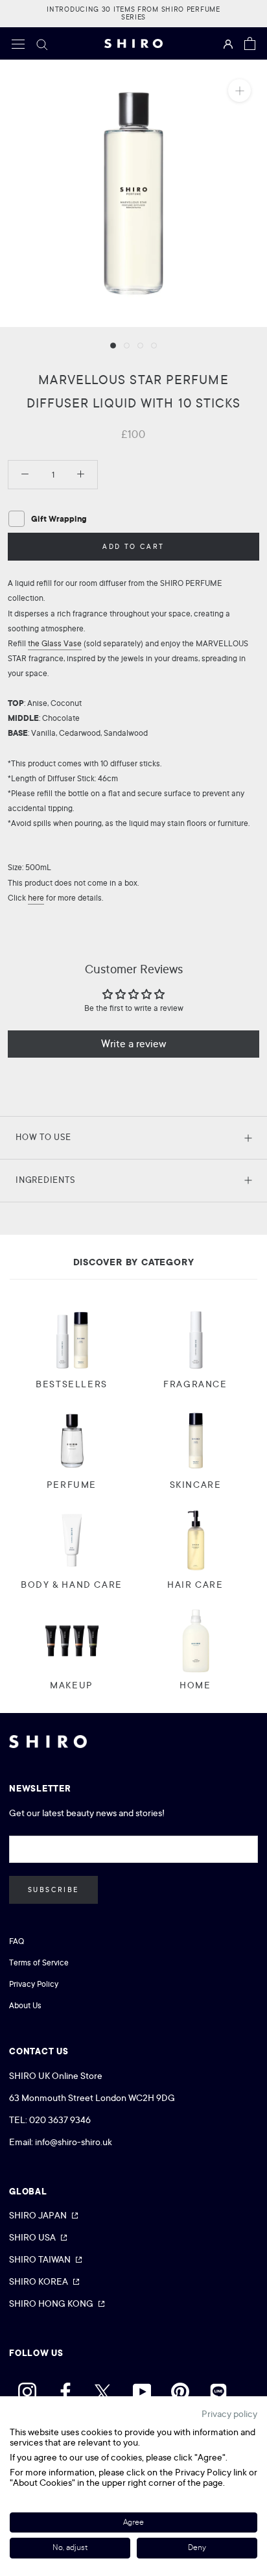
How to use (43, 1137)
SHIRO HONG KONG (51, 2303)
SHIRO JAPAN (38, 2215)
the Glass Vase (55, 644)
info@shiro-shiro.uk (74, 2142)
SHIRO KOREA (39, 2281)
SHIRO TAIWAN (40, 2259)
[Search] (42, 43)
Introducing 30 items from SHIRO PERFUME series (133, 13)
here (36, 898)
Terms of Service (39, 1963)
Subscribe (53, 1890)
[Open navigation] (18, 43)
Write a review (134, 1044)
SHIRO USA (32, 2237)
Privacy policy (229, 2414)
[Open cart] (250, 43)
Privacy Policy (34, 1984)
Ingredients (45, 1180)
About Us (25, 2006)
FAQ (17, 1941)
